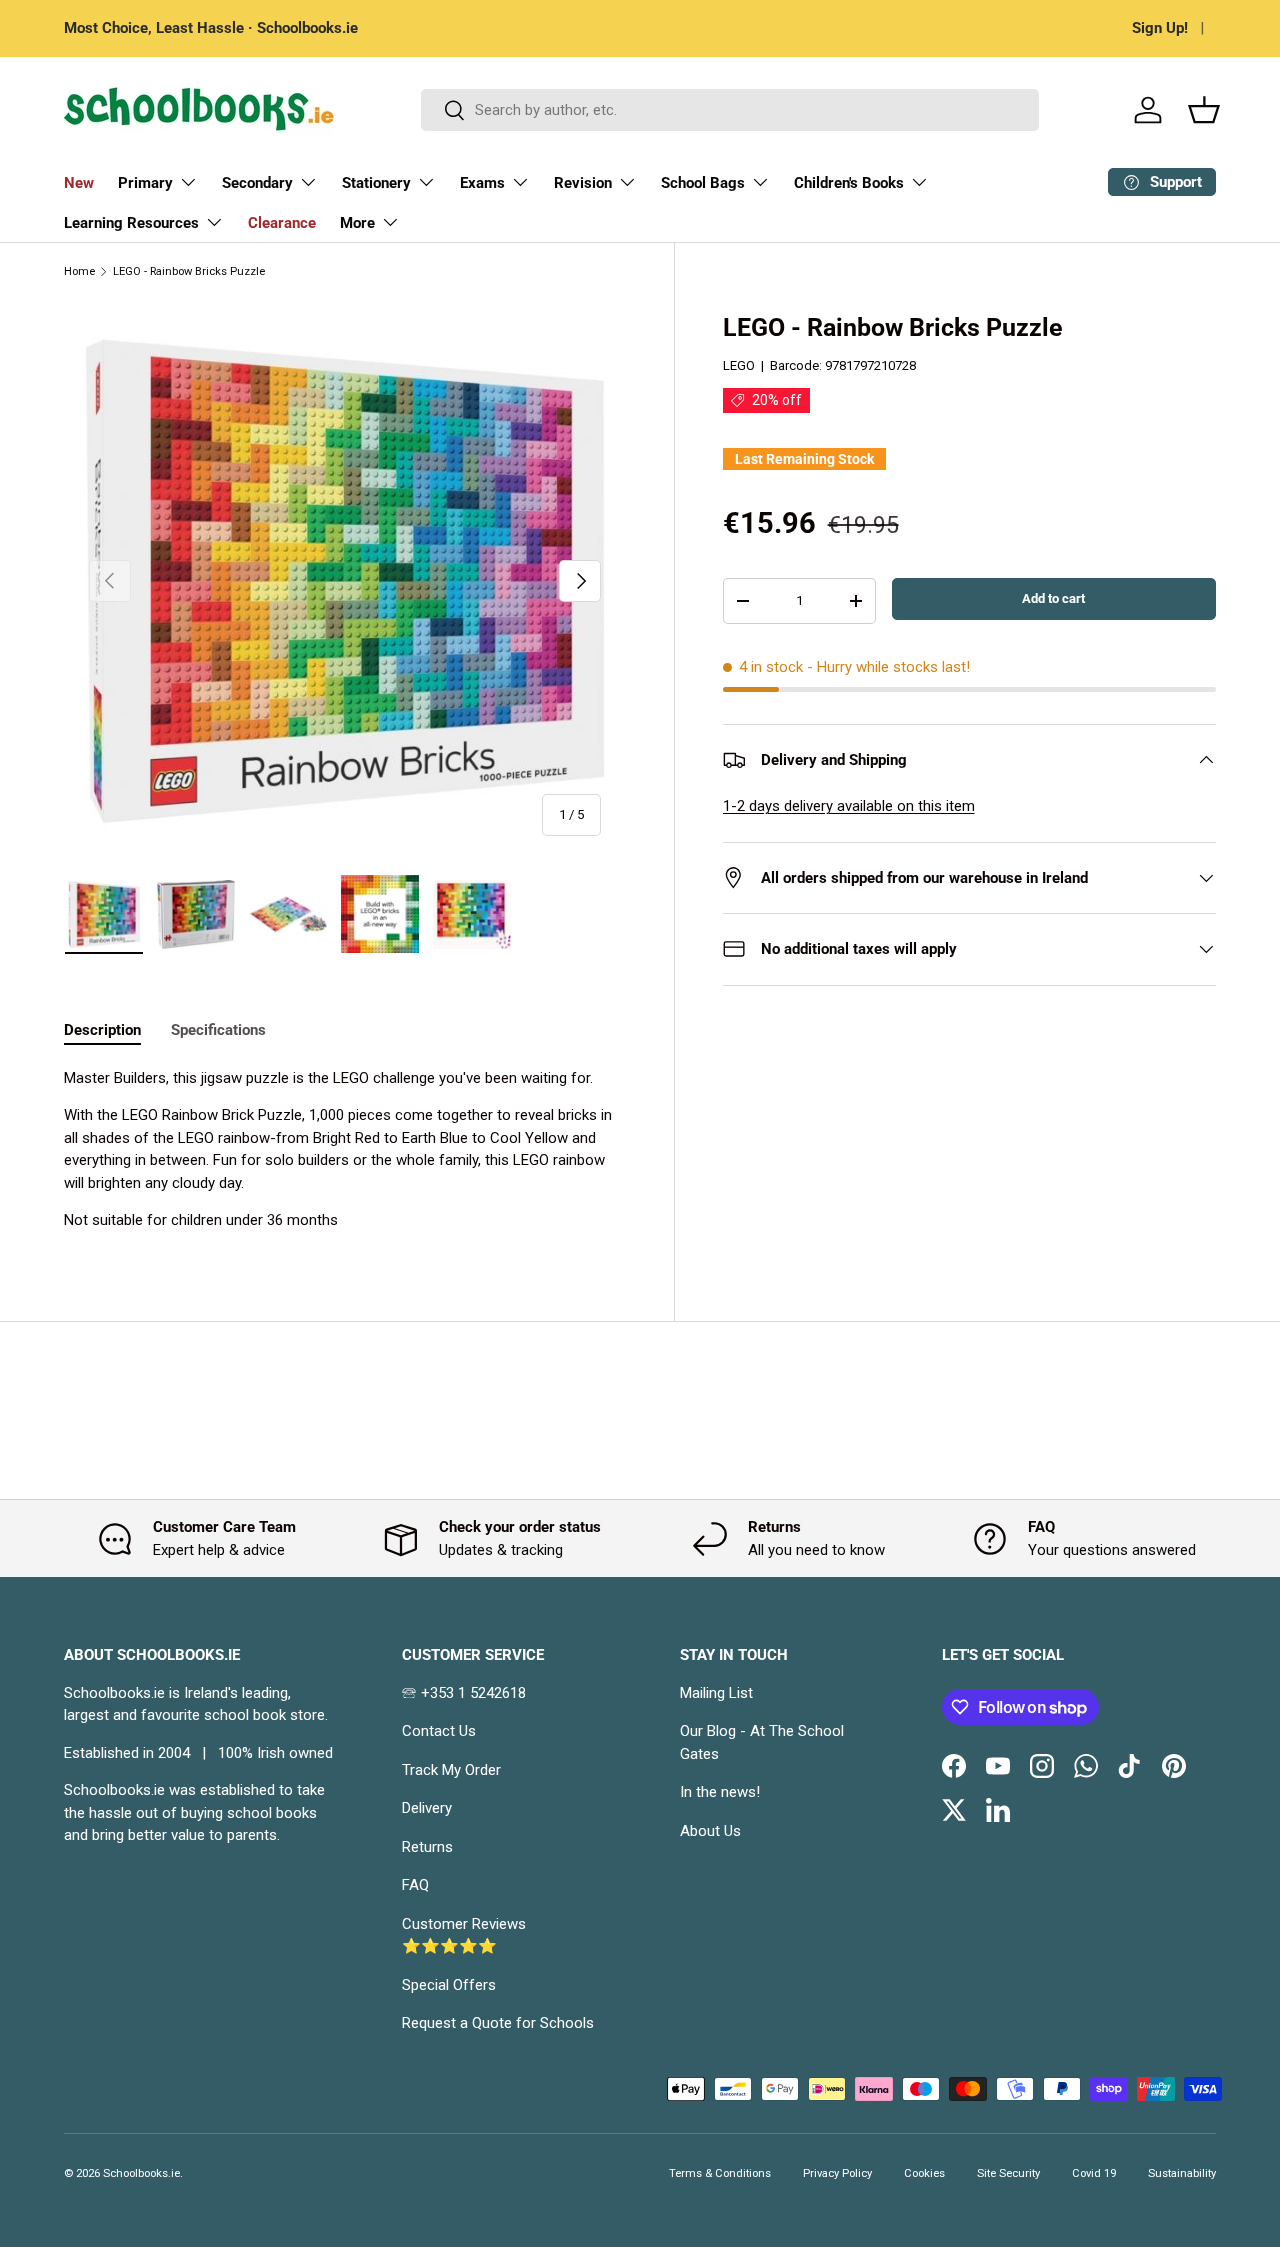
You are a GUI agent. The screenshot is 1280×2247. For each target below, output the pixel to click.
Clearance (282, 223)
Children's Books (849, 183)
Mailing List (716, 1693)
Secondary (257, 183)
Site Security (1008, 2173)
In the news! (720, 1792)
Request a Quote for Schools (498, 2023)
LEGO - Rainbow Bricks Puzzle (189, 271)
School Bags (703, 183)
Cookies (924, 2173)
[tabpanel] (345, 1149)
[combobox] (730, 110)
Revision (583, 183)
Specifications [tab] (218, 1030)
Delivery (427, 1808)
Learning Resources (131, 223)
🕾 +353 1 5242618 (464, 1693)
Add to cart (1053, 598)
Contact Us (439, 1731)
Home (79, 271)
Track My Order (451, 1770)
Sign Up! (1160, 28)
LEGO (739, 365)
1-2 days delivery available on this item (849, 806)
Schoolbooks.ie (141, 2173)
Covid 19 (1094, 2173)
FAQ (415, 1885)
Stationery (376, 183)
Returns (427, 1847)
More (357, 223)
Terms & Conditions (720, 2173)
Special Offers (449, 1985)
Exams (482, 183)
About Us (710, 1831)
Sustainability (1182, 2173)
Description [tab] (102, 1030)
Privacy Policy (837, 2173)
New (79, 183)
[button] (1204, 110)
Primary (145, 183)
